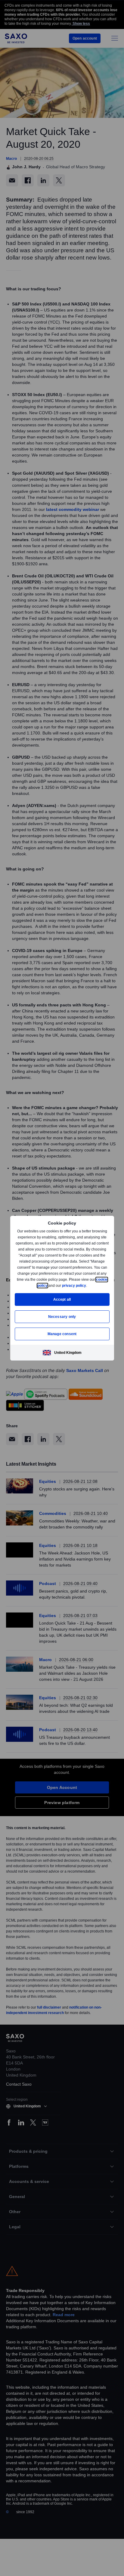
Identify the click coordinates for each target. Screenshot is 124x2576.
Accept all (62, 1299)
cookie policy (50, 1285)
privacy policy (88, 1285)
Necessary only (62, 1317)
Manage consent (62, 1334)
